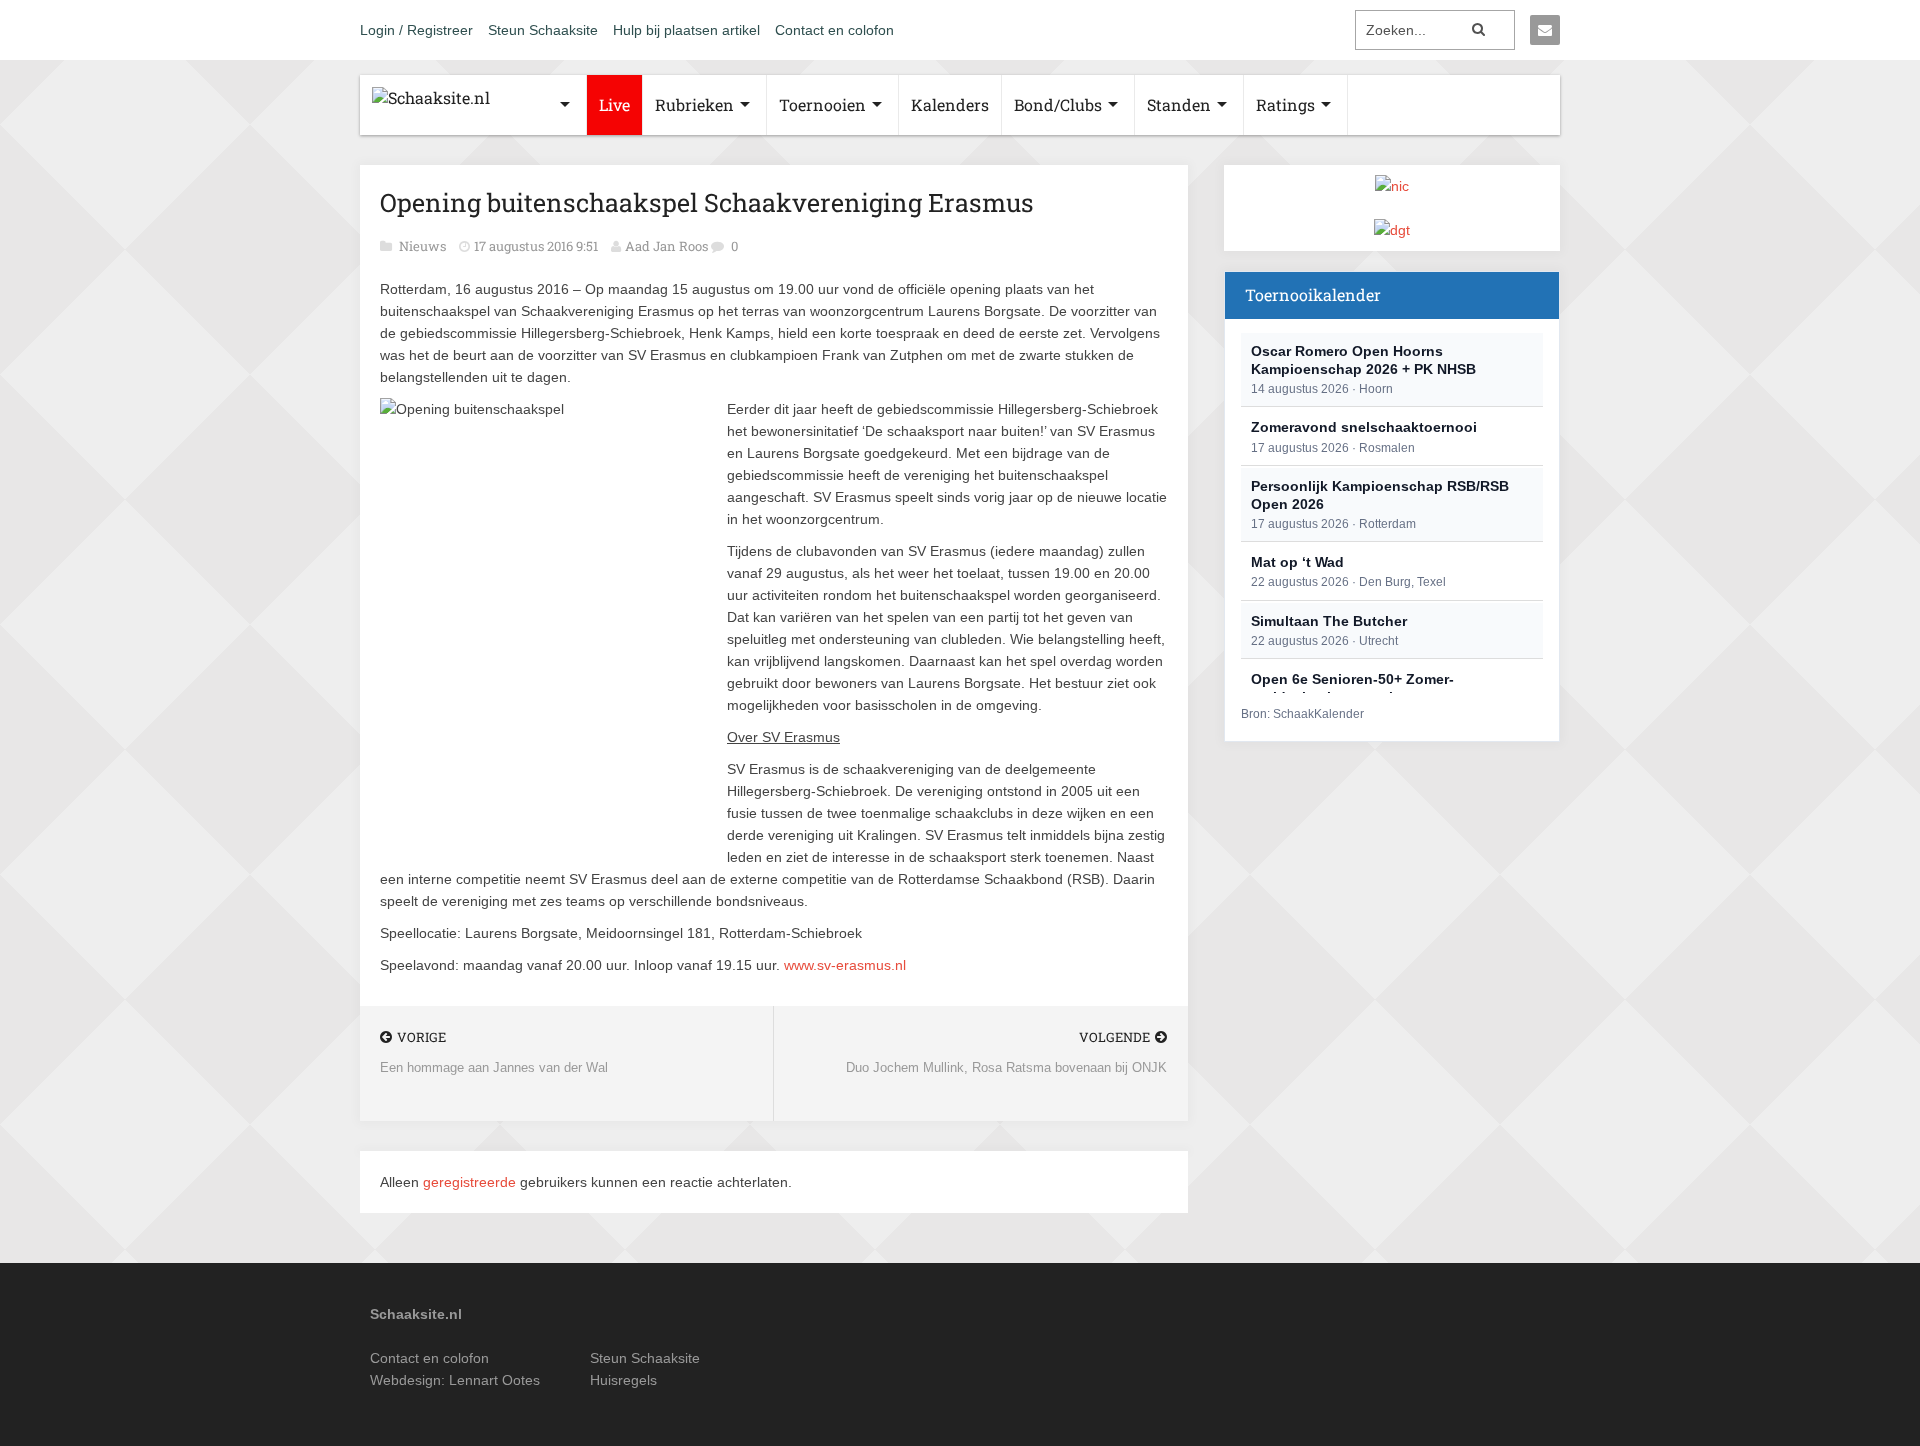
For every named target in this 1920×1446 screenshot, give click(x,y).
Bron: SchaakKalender (1302, 714)
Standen (1179, 104)
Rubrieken (694, 104)
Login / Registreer (416, 30)
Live (614, 104)
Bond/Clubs (1058, 104)
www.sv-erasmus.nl (845, 965)
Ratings (1285, 104)
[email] (1545, 30)
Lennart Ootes (494, 1380)
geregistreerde (471, 1182)
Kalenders (950, 104)
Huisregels (623, 1380)
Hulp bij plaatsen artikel (686, 30)
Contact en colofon (834, 30)
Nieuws (424, 246)
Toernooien (822, 104)
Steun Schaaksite (543, 30)
